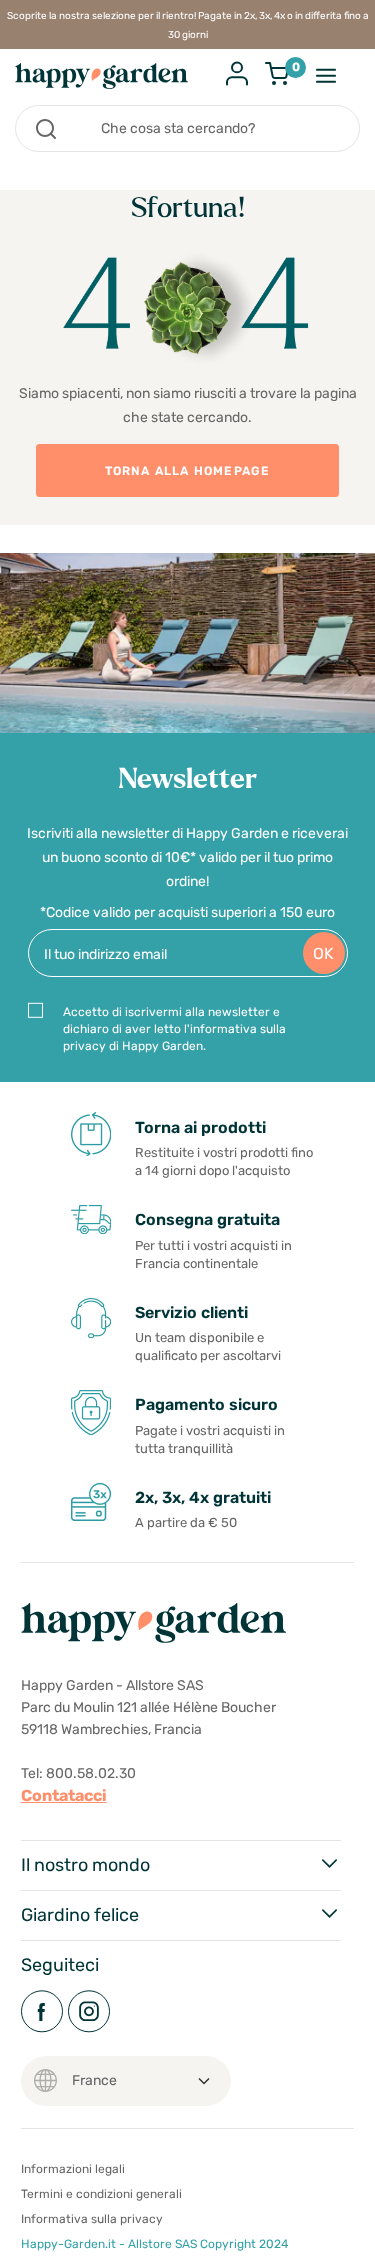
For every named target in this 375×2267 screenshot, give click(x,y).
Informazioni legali (73, 2169)
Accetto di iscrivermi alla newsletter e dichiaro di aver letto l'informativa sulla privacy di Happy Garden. (174, 1029)
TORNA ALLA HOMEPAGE (188, 471)
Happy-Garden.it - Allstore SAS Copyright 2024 (154, 2244)
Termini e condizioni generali (101, 2194)
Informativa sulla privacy (92, 2219)
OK (323, 953)
